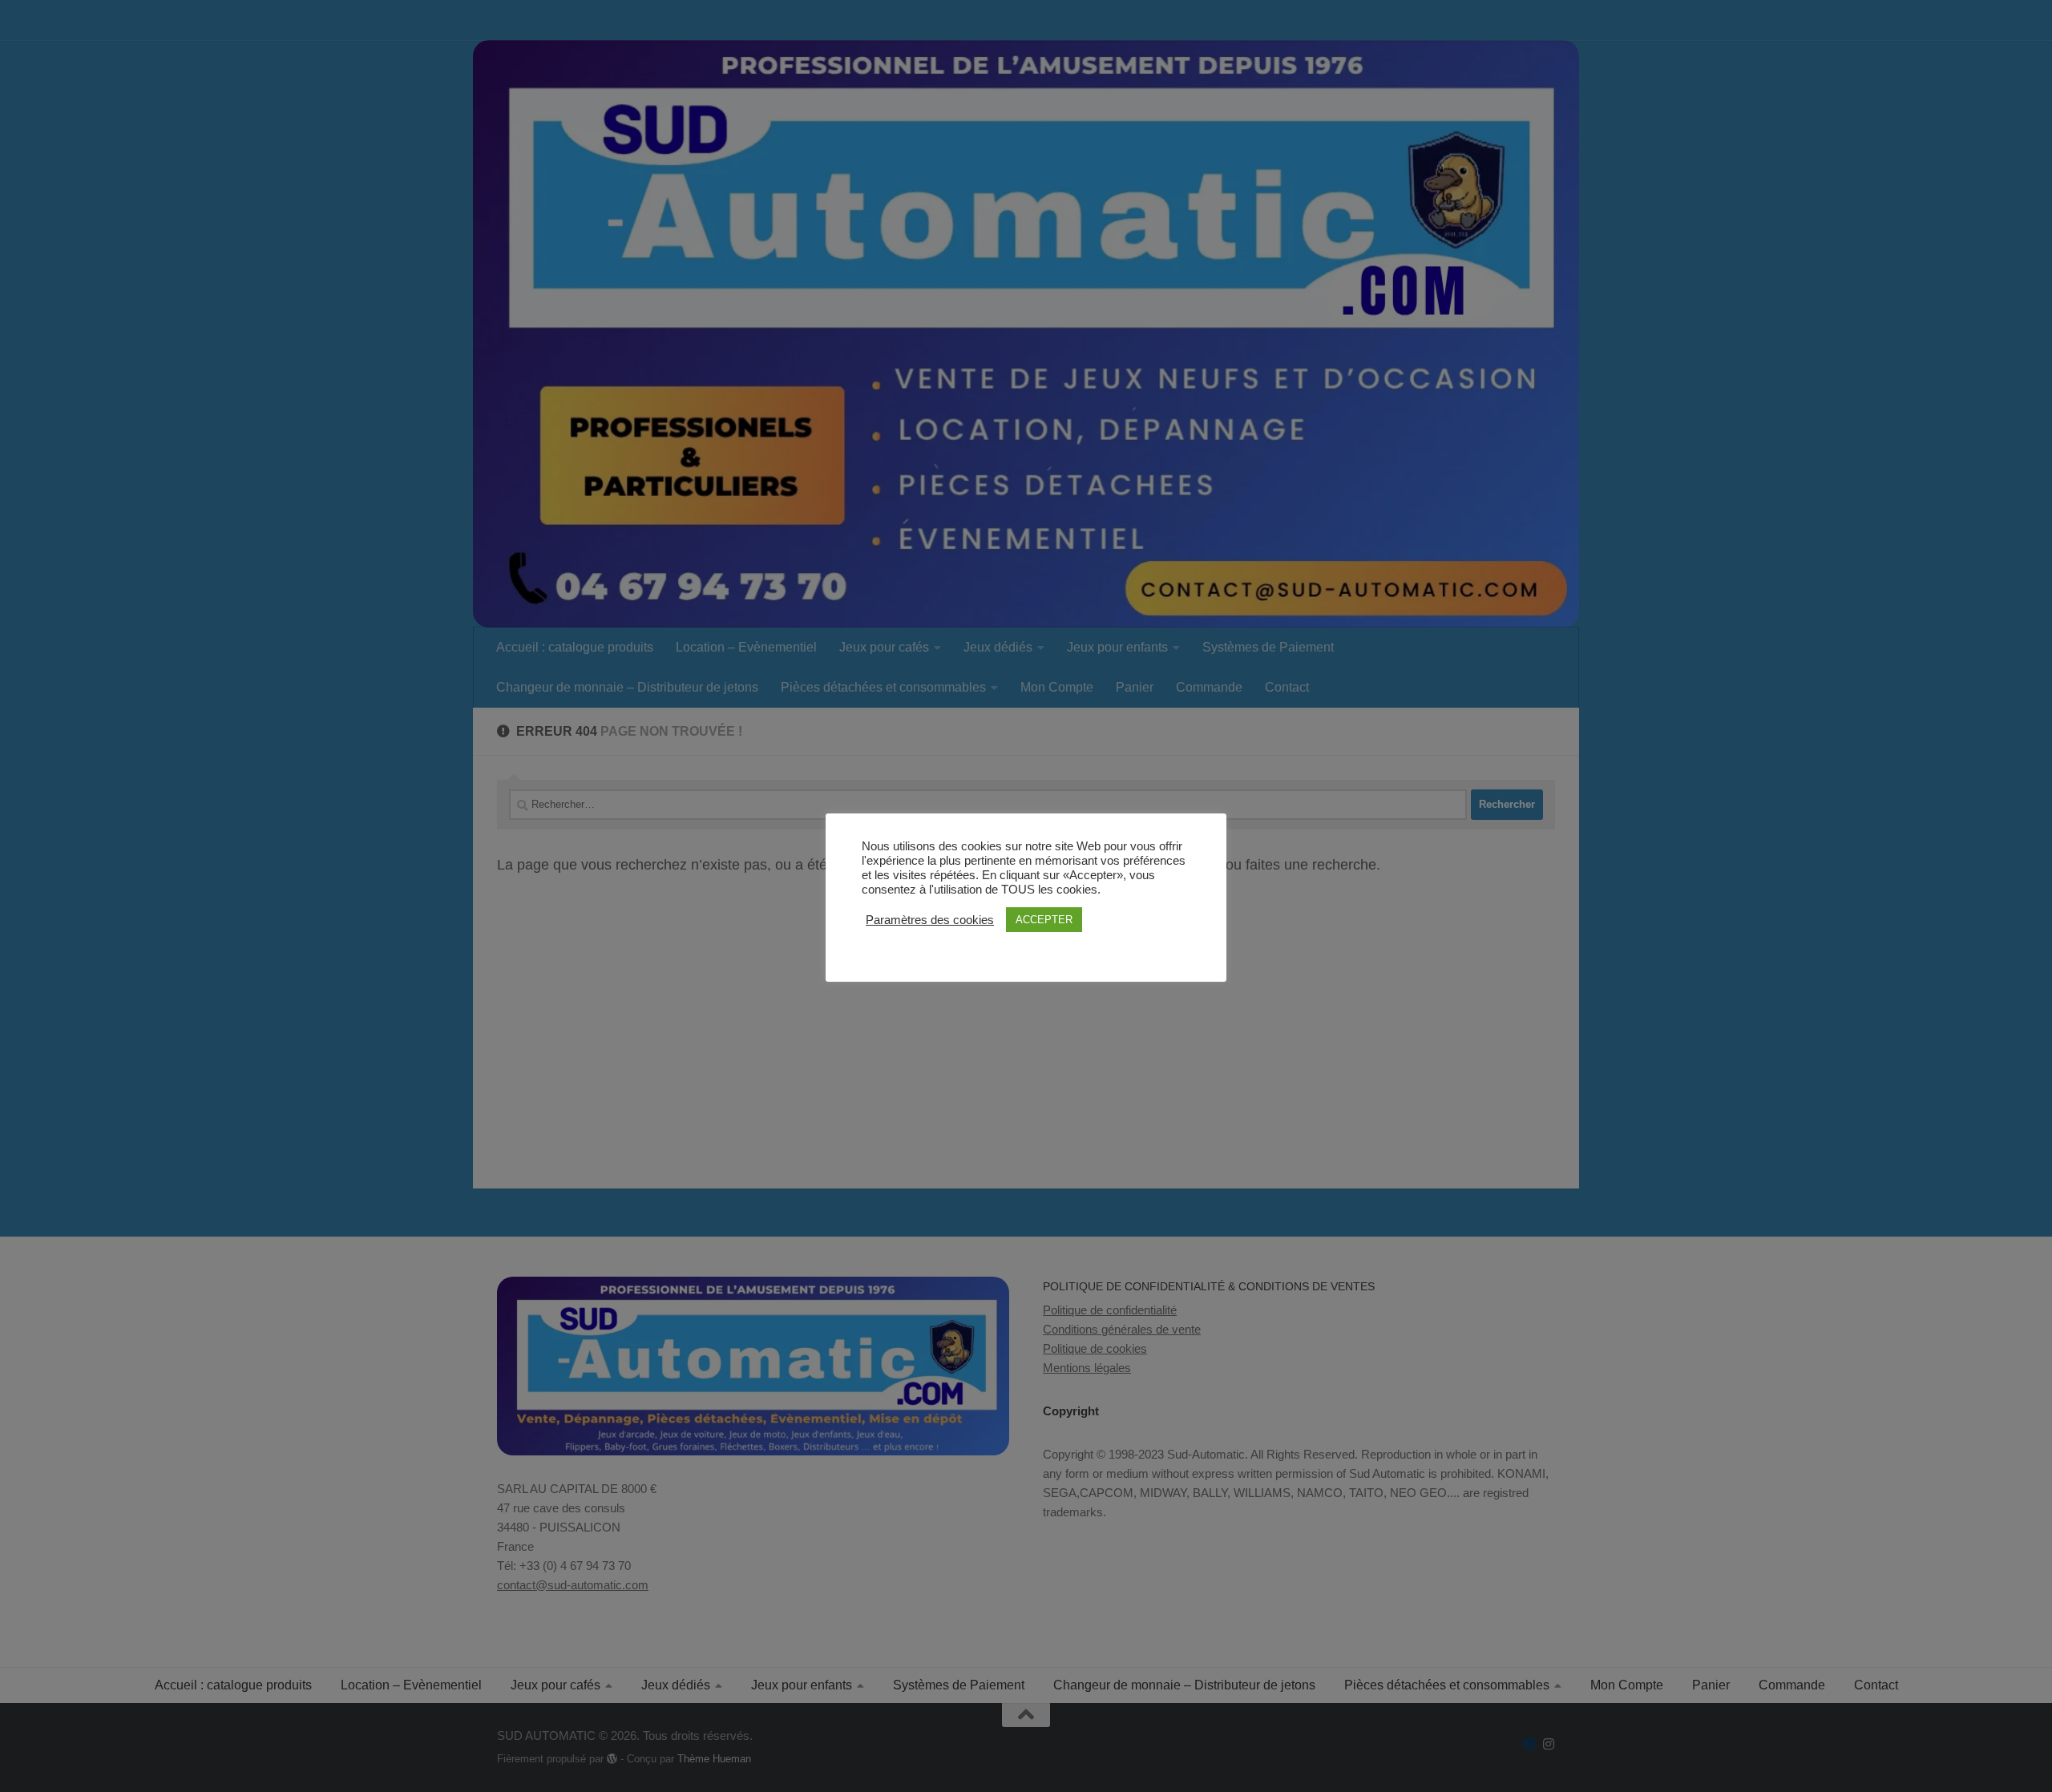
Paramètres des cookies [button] (930, 920)
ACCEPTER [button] (1044, 920)
